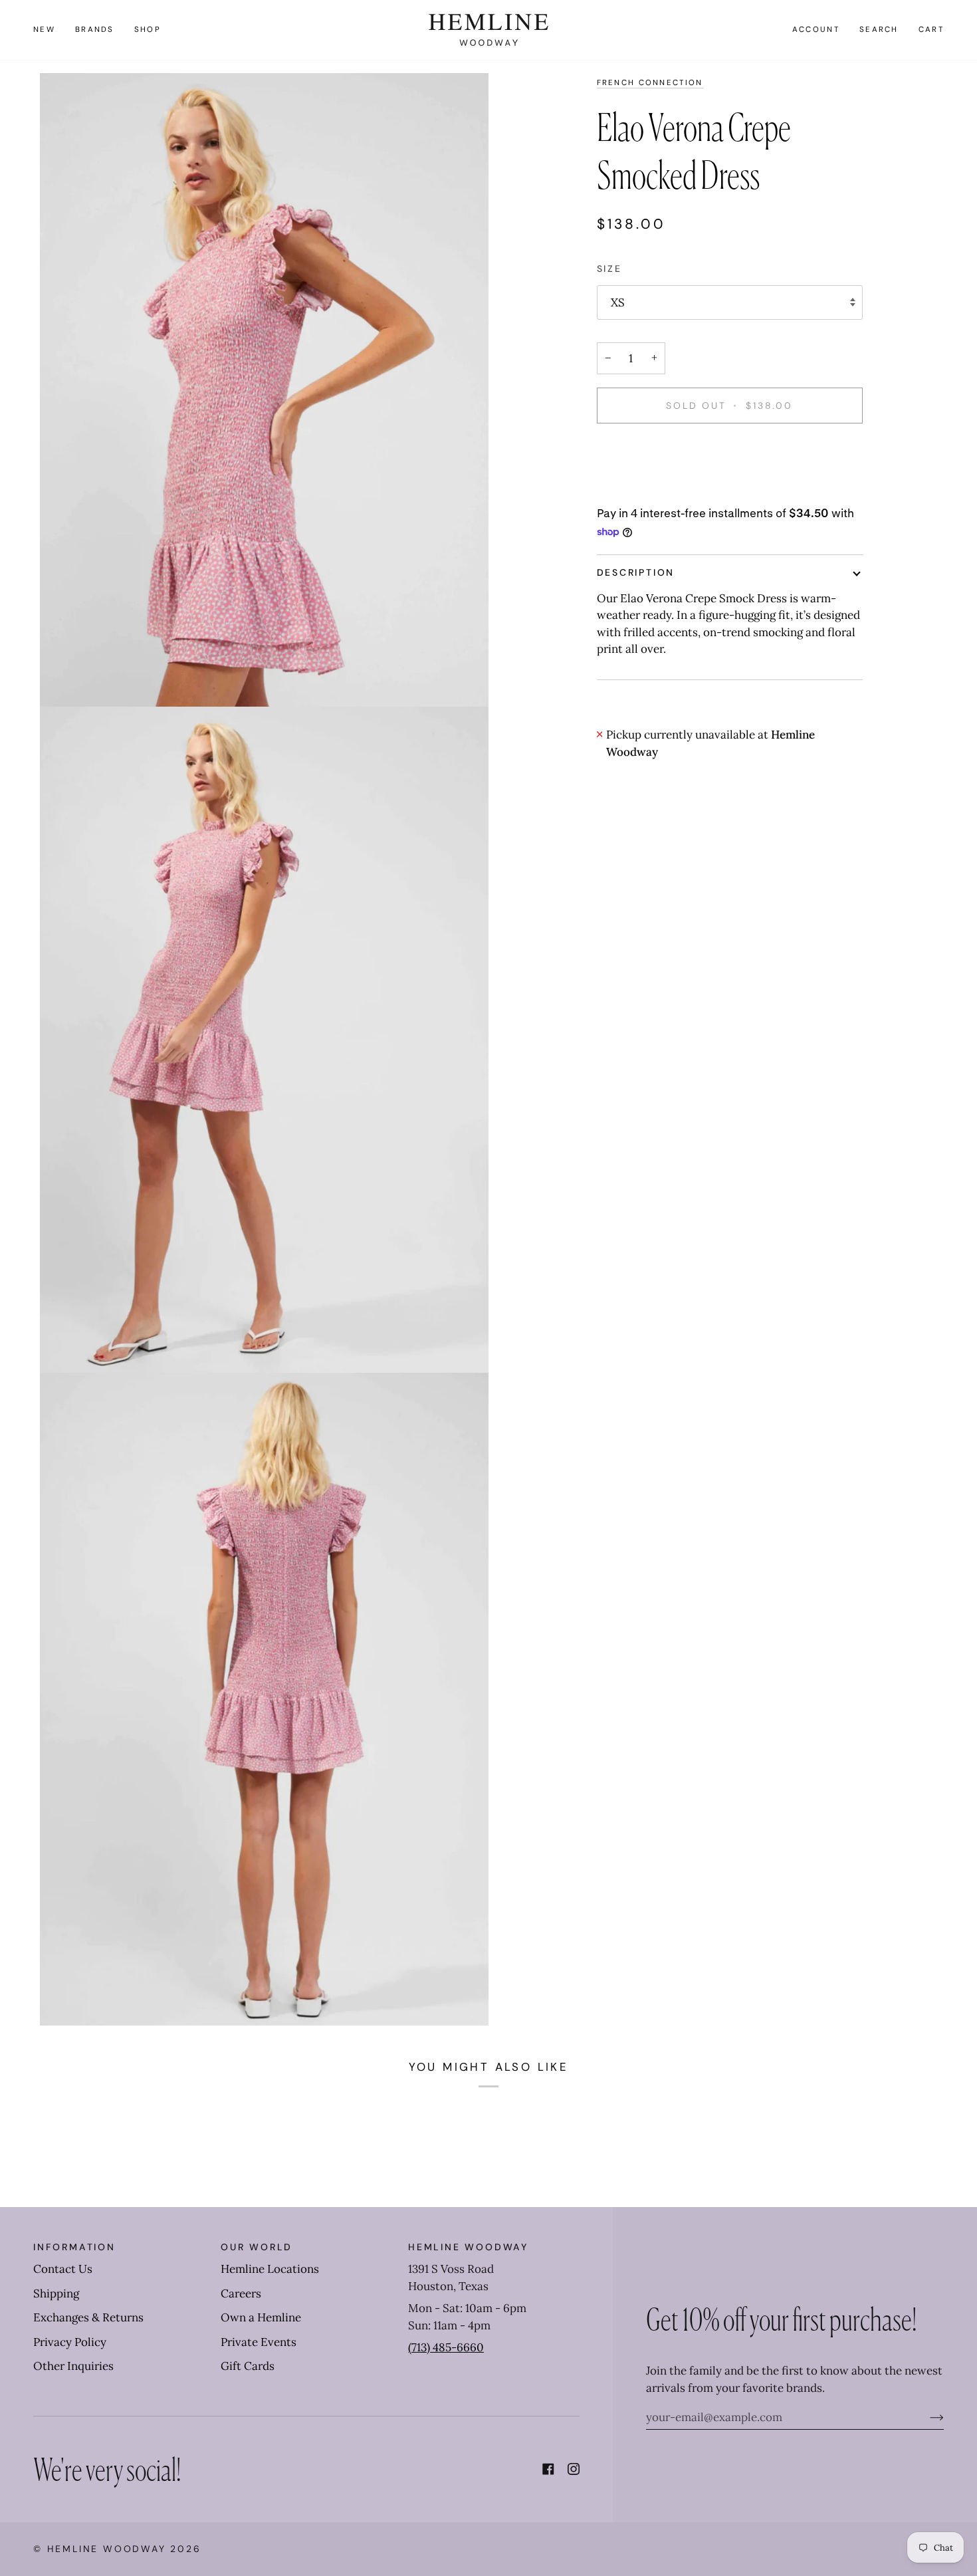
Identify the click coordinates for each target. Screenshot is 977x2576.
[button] (95, 30)
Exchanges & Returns (88, 2317)
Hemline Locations (270, 2269)
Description (636, 572)
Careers (241, 2293)
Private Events (259, 2342)
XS (618, 302)
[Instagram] (574, 2469)
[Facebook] (548, 2469)
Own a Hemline (261, 2317)
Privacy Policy (70, 2342)
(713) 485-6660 (446, 2347)
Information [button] (74, 2247)
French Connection (650, 83)
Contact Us (63, 2269)
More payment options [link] (656, 489)
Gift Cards (248, 2366)
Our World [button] (257, 2247)
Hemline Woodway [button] (468, 2247)
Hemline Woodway (107, 2549)
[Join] (926, 2417)
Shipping (56, 2293)
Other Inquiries (73, 2366)
